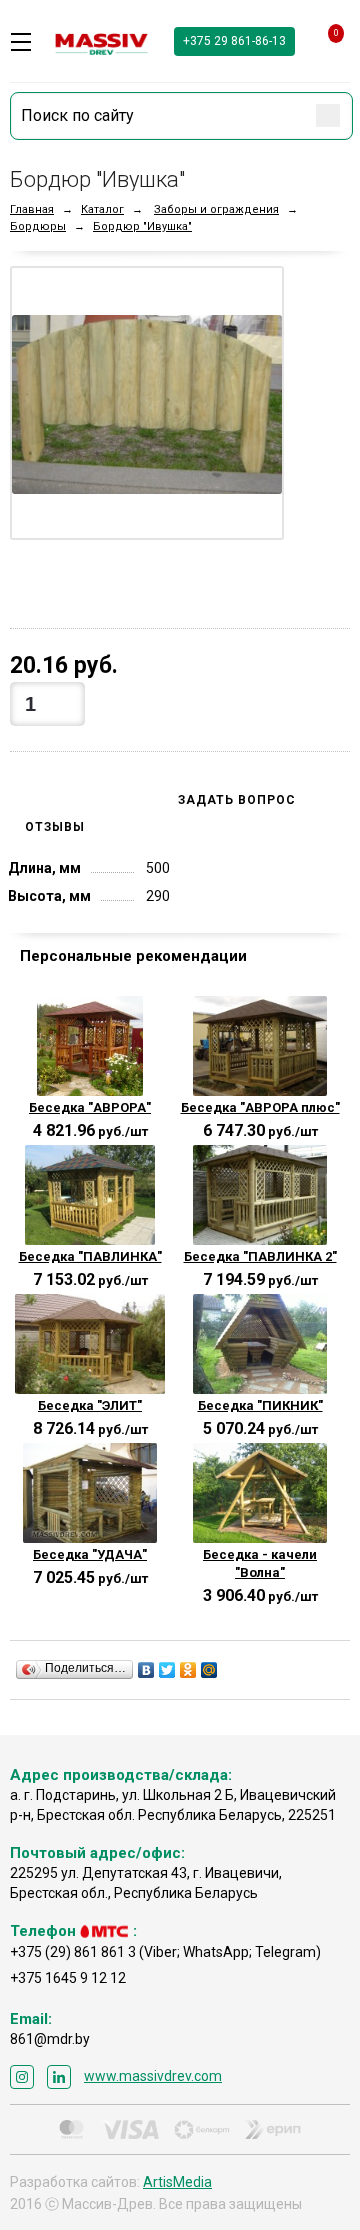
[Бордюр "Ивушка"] (147, 403)
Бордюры (38, 226)
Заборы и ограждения (216, 209)
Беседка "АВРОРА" (90, 1107)
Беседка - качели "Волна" (260, 1563)
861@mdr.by (50, 2039)
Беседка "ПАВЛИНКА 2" (260, 1256)
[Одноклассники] (188, 1670)
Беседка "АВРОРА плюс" (260, 1107)
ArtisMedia (177, 2182)
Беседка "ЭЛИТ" (90, 1405)
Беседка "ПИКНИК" (260, 1405)
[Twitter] (167, 1670)
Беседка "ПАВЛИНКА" (90, 1256)
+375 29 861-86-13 (234, 41)
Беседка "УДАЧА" (90, 1554)
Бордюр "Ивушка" (142, 226)
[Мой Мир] (209, 1670)
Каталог (102, 209)
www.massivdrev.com (153, 2076)
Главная (32, 209)
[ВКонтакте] (146, 1670)
